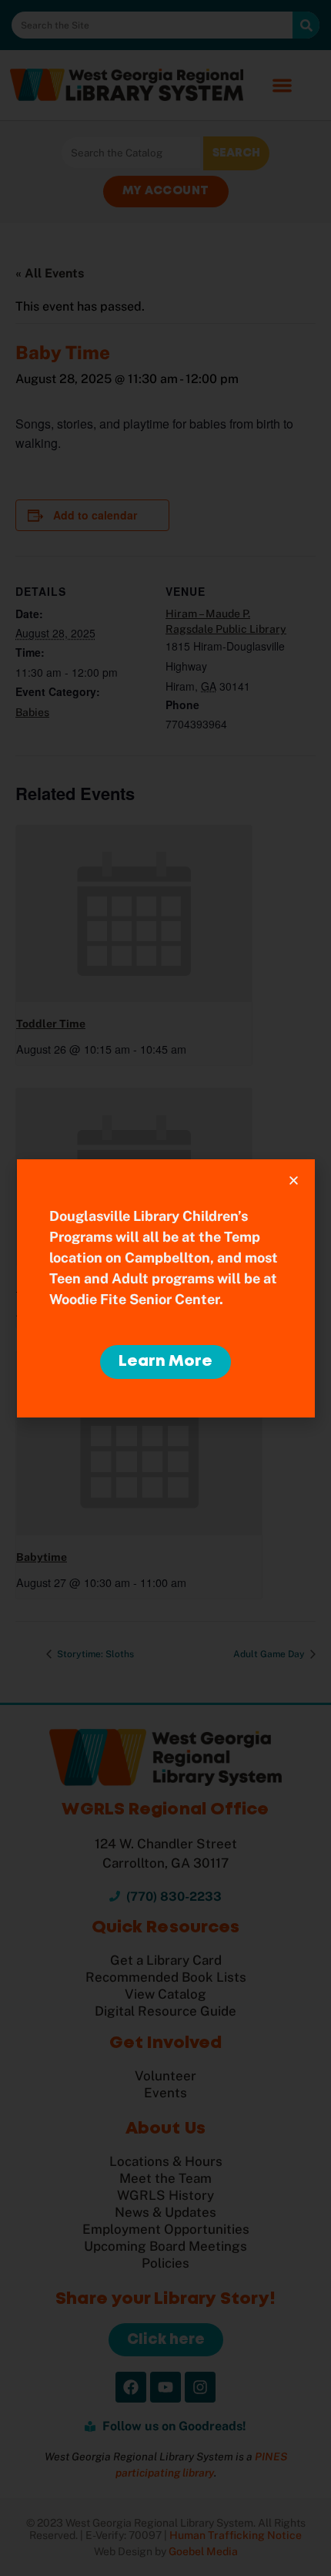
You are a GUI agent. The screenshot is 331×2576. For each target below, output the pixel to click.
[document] (165, 1288)
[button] (294, 1180)
